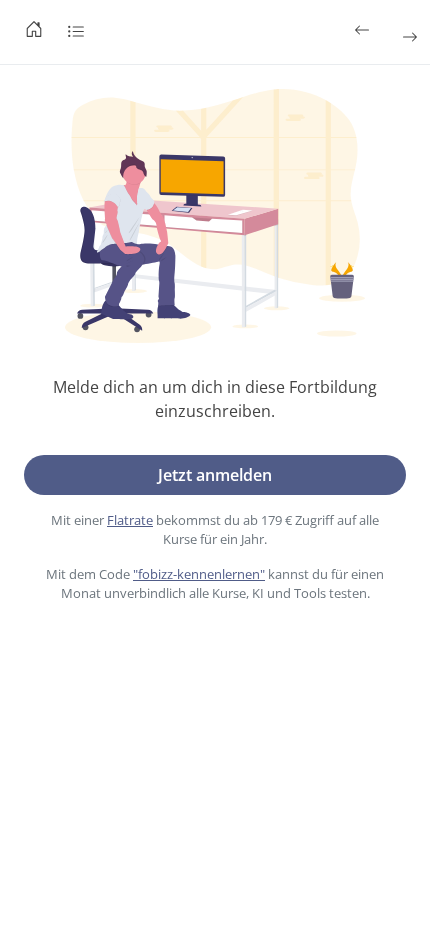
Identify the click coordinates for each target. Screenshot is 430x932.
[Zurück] (364, 30)
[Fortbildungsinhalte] (76, 32)
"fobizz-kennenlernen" (199, 574)
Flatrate (130, 520)
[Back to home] (34, 32)
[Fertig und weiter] (408, 37)
